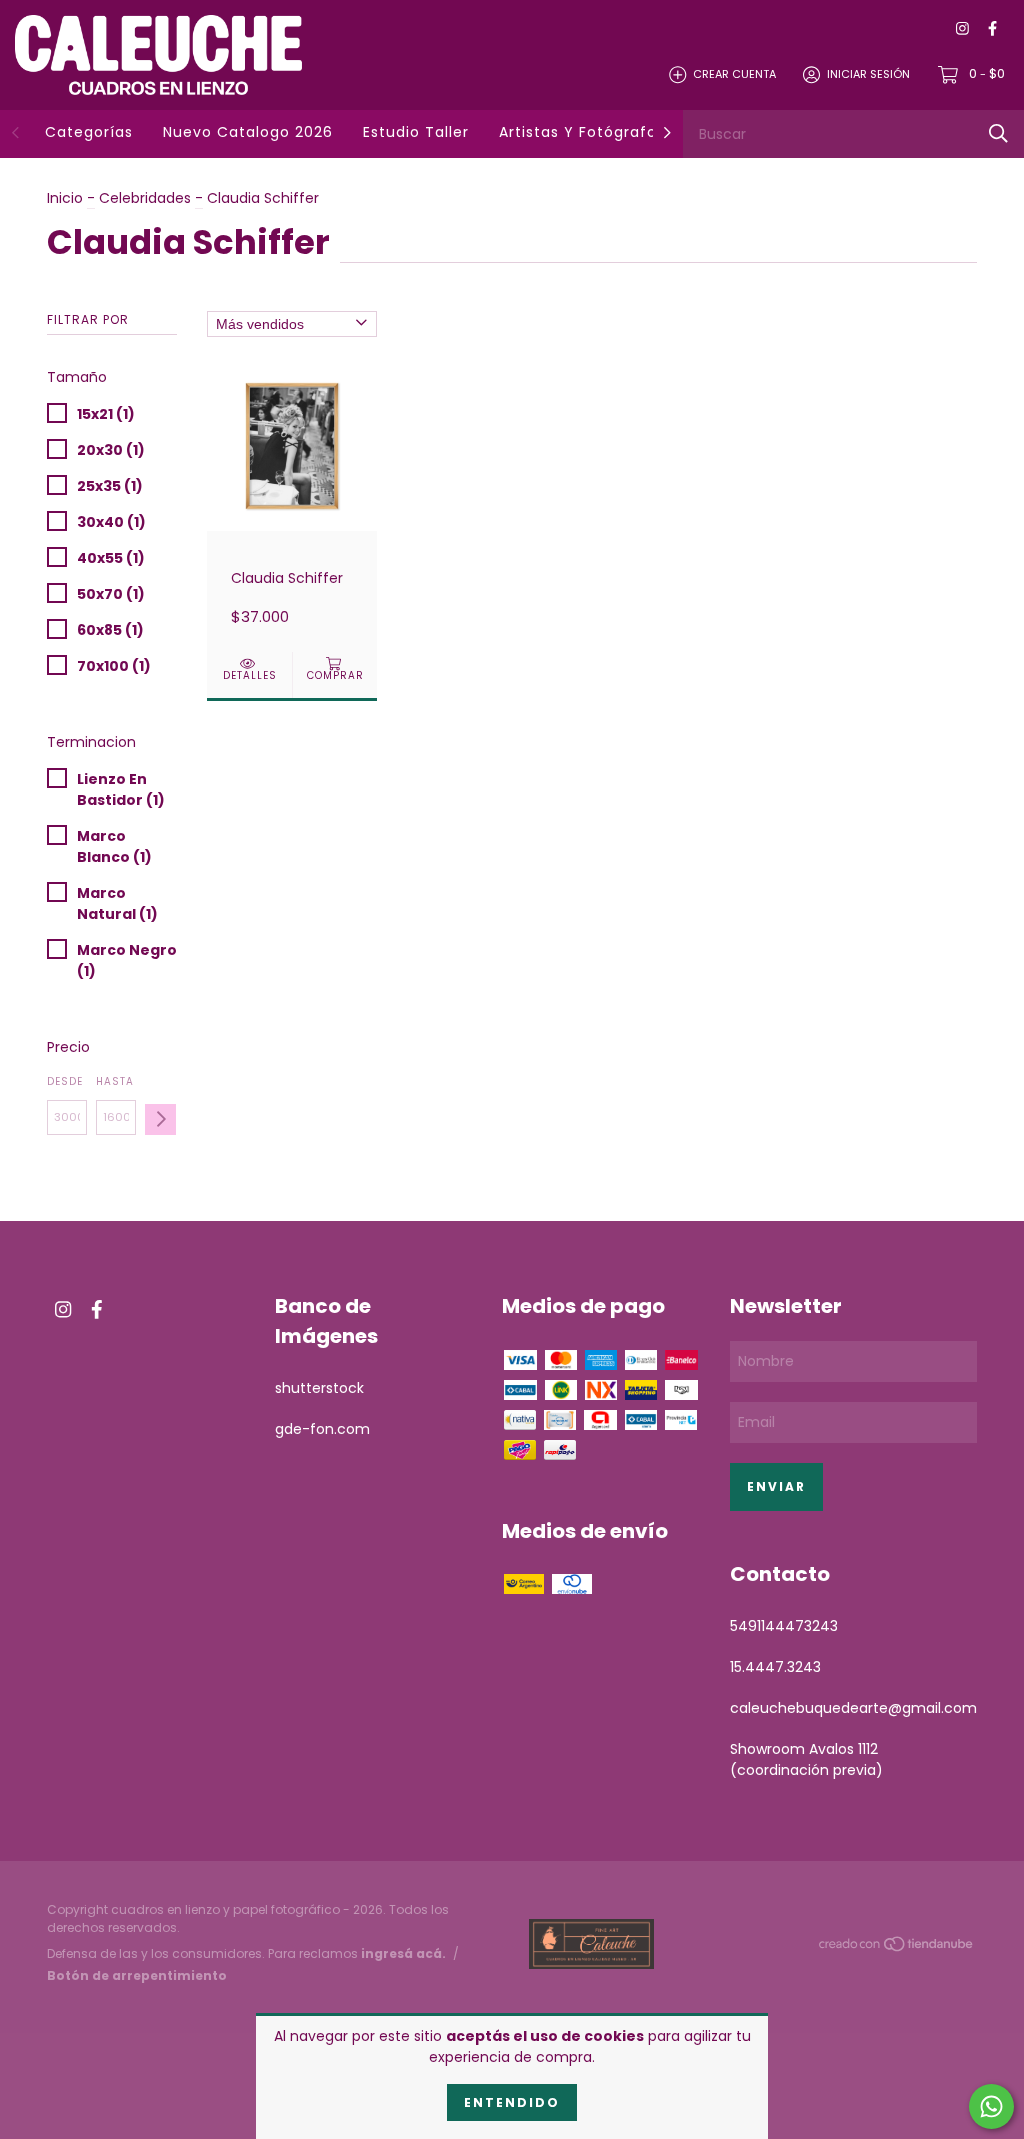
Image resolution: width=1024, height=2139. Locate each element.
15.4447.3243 (775, 1667)
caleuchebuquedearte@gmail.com (853, 1708)
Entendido (512, 2102)
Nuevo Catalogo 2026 (248, 132)
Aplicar (160, 1119)
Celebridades (145, 198)
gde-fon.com (322, 1429)
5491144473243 (784, 1626)
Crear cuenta (734, 74)
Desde (65, 1081)
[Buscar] (998, 133)
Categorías (89, 132)
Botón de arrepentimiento (137, 1975)
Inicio (65, 198)
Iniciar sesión (868, 74)
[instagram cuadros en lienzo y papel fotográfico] (962, 29)
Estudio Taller (416, 132)
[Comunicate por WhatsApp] (991, 2106)
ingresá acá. (403, 1953)
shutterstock (319, 1388)
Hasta (115, 1081)
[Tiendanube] (897, 1947)
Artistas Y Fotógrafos (582, 132)
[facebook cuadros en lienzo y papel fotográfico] (992, 29)
